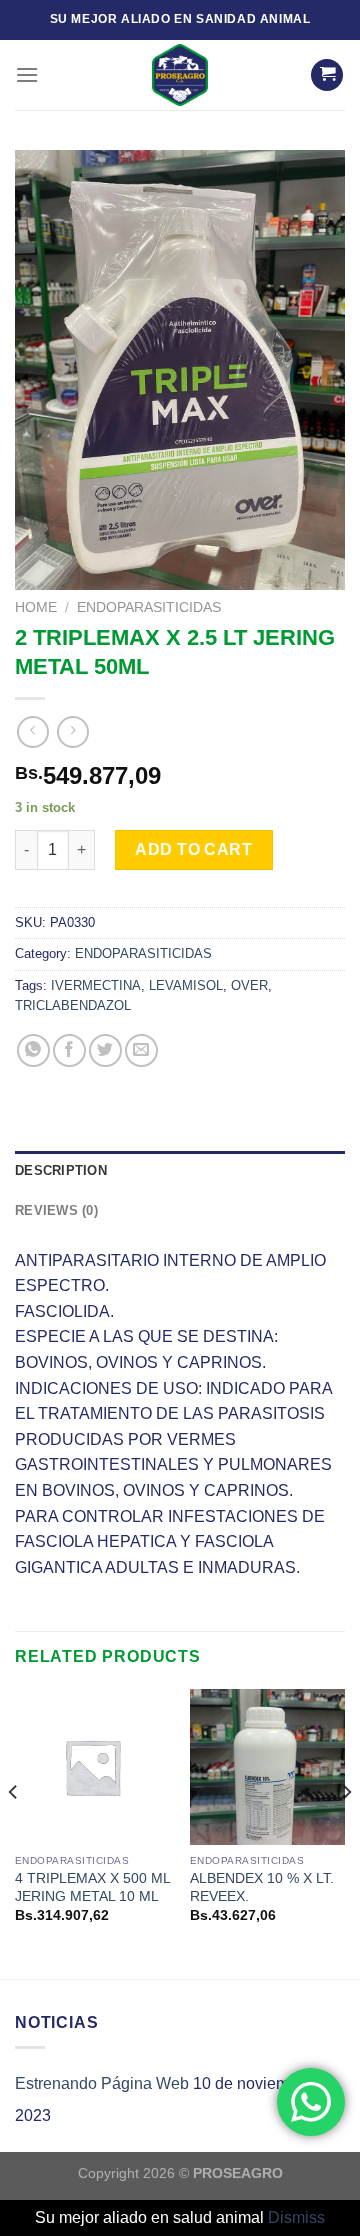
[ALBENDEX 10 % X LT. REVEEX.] (267, 1766)
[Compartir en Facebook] (69, 1050)
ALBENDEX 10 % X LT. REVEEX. (262, 1887)
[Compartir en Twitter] (105, 1050)
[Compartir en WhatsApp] (33, 1050)
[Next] (346, 1832)
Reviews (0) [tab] (56, 1210)
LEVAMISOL (186, 985)
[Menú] (27, 74)
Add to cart (193, 849)
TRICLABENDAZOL (73, 1005)
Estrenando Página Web (102, 2083)
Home (36, 607)
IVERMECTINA (96, 985)
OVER (249, 985)
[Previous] (14, 1832)
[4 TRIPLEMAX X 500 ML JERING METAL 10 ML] (92, 1766)
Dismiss (296, 2217)
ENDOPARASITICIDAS (149, 607)
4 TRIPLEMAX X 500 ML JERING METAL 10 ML (92, 1887)
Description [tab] (61, 1170)
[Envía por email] (141, 1050)
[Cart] (327, 75)
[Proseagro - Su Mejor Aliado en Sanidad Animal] (180, 75)
